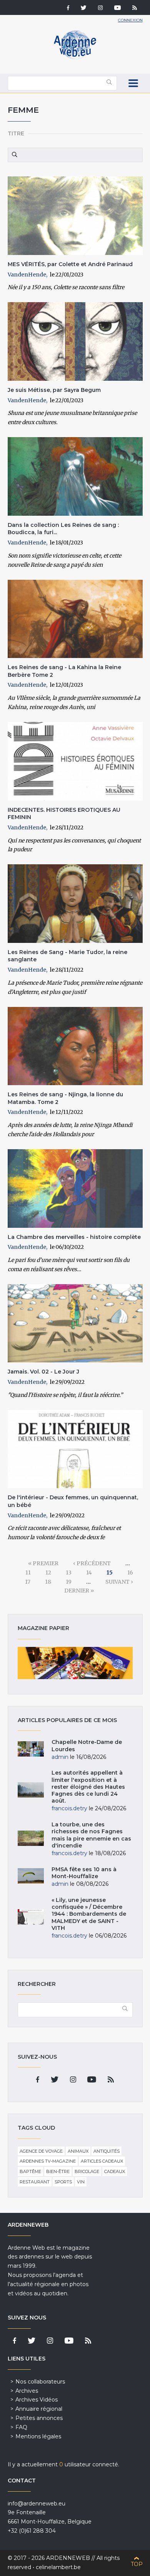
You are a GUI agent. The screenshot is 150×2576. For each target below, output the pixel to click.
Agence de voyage (41, 2151)
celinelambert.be (58, 2567)
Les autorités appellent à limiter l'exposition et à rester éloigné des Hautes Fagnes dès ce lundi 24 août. (88, 1787)
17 (28, 1582)
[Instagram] (100, 8)
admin (60, 1757)
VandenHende (27, 275)
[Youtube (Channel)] (117, 8)
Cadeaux (115, 2171)
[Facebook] (68, 8)
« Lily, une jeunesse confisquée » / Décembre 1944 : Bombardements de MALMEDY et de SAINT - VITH (89, 1914)
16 (130, 1573)
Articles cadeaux (102, 2161)
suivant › (119, 1582)
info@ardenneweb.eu (37, 2504)
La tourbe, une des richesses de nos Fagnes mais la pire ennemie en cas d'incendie (91, 1835)
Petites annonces (39, 2418)
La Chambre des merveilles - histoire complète (74, 1237)
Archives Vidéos (37, 2400)
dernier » (79, 1591)
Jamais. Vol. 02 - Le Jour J (43, 1372)
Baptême (30, 2171)
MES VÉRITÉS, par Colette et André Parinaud (70, 264)
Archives (27, 2391)
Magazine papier (75, 1663)
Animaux (78, 2151)
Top (137, 2564)
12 (48, 1573)
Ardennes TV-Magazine (48, 2161)
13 (69, 1573)
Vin (81, 2182)
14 (89, 1573)
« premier (43, 1563)
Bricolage (87, 2171)
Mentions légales (38, 2436)
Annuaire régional (39, 2409)
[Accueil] (75, 58)
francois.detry (69, 1808)
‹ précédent (92, 1563)
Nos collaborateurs (40, 2382)
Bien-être (58, 2171)
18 (48, 1582)
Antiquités (107, 2151)
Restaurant (35, 2182)
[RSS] (135, 8)
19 (69, 1582)
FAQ (21, 2427)
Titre (16, 133)
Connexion (130, 20)
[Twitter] (84, 8)
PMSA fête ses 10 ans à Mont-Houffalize (84, 1873)
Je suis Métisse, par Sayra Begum (54, 390)
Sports (63, 2182)
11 (28, 1573)
